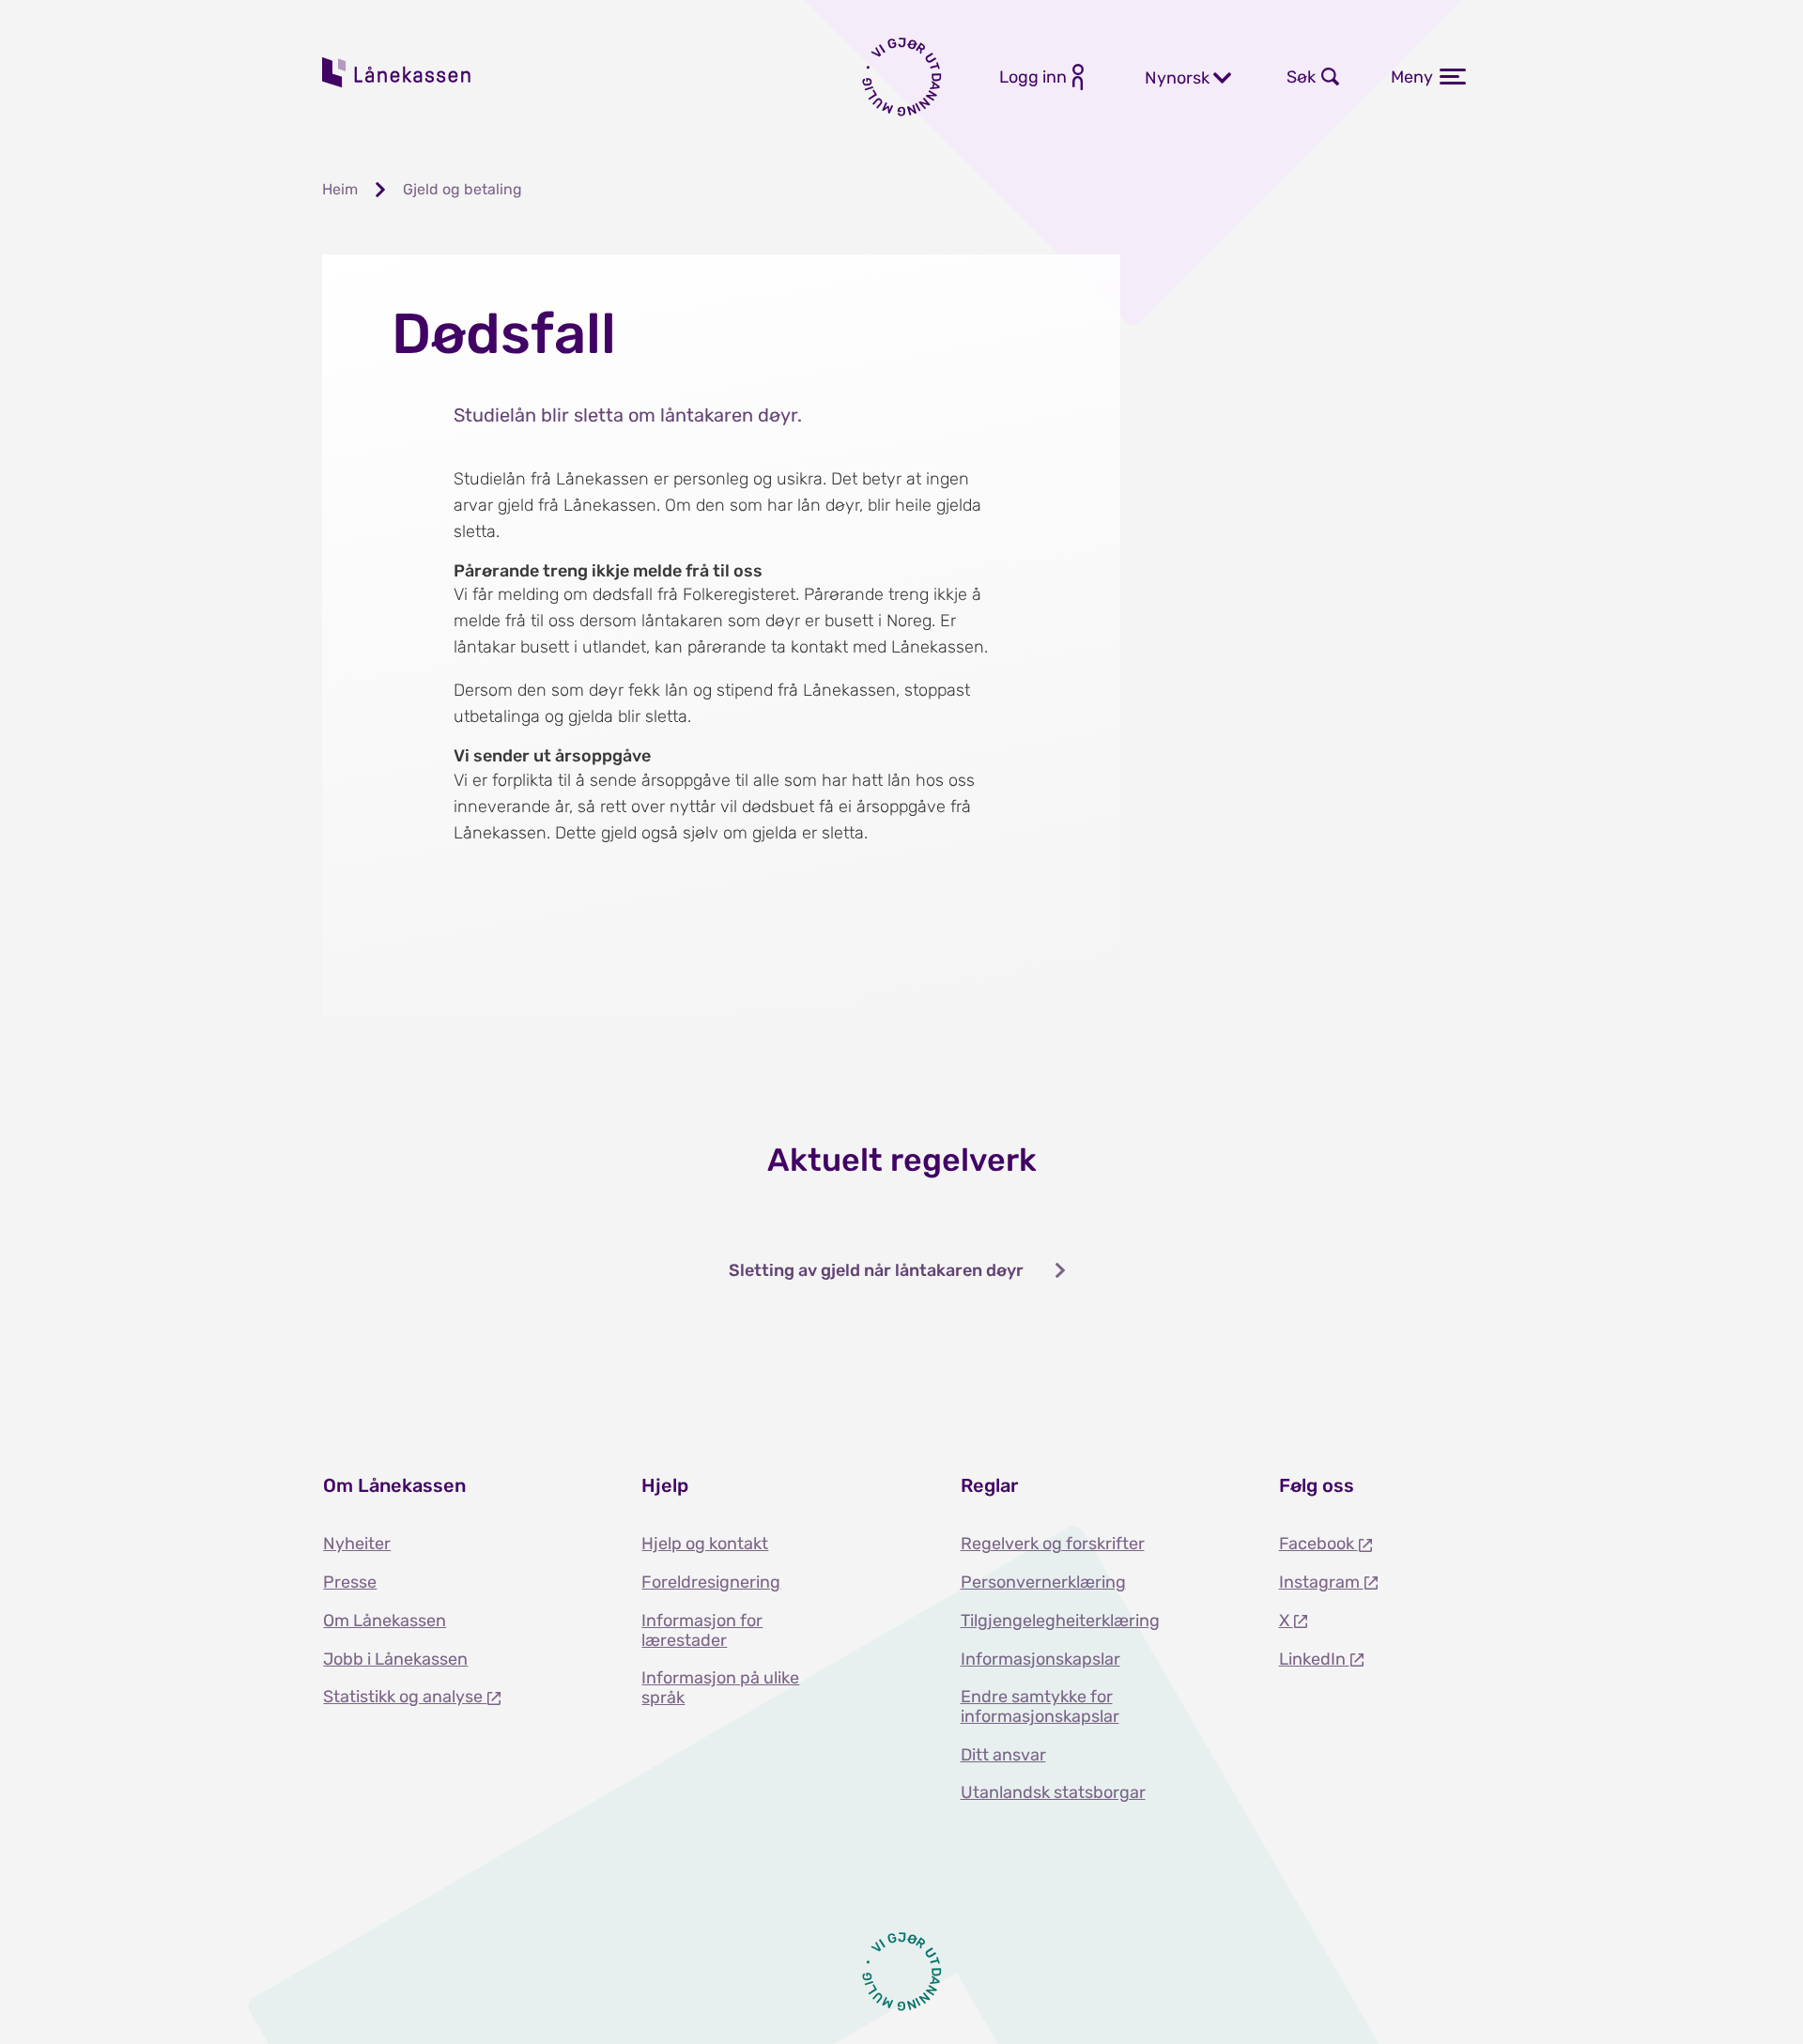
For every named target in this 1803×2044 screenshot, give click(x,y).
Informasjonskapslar (1040, 1659)
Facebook (1318, 1544)
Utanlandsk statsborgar (1053, 1792)
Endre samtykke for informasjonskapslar (1040, 1706)
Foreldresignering (711, 1582)
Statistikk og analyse (405, 1697)
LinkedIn (1314, 1659)
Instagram (1321, 1582)
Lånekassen (397, 72)
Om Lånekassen (385, 1621)
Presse (350, 1582)
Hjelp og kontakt (705, 1544)
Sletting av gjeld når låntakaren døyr (876, 1270)
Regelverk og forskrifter (1053, 1544)
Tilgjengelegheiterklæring (1060, 1621)
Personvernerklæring (1043, 1582)
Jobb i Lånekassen (395, 1659)
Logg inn (1033, 77)
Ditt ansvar (1003, 1755)
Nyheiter (357, 1544)
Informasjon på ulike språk (720, 1688)
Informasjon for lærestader (702, 1630)
